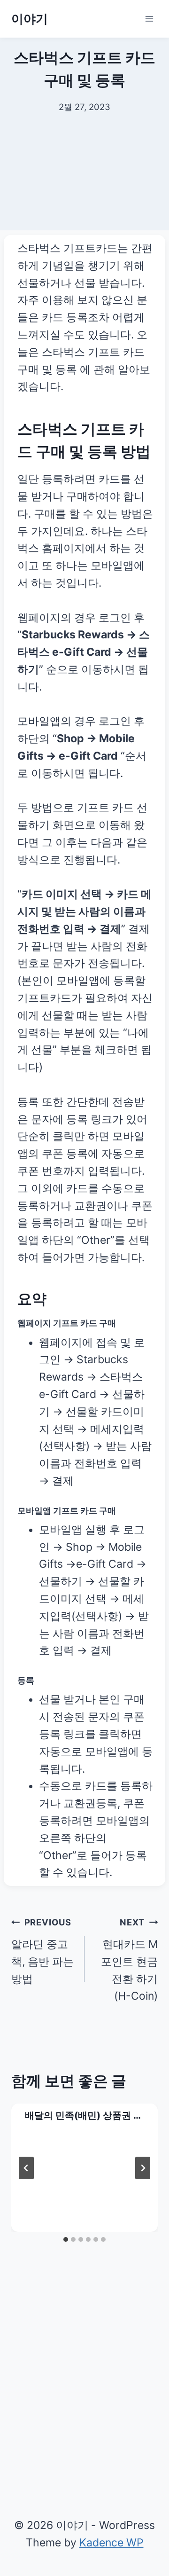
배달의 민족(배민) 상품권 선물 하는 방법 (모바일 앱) (84, 2116)
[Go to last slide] (26, 2168)
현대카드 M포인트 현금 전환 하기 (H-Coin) (129, 1960)
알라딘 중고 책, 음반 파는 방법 (42, 1951)
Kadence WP (111, 2543)
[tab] (66, 2239)
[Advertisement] (84, 183)
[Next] (143, 2168)
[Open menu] (149, 19)
